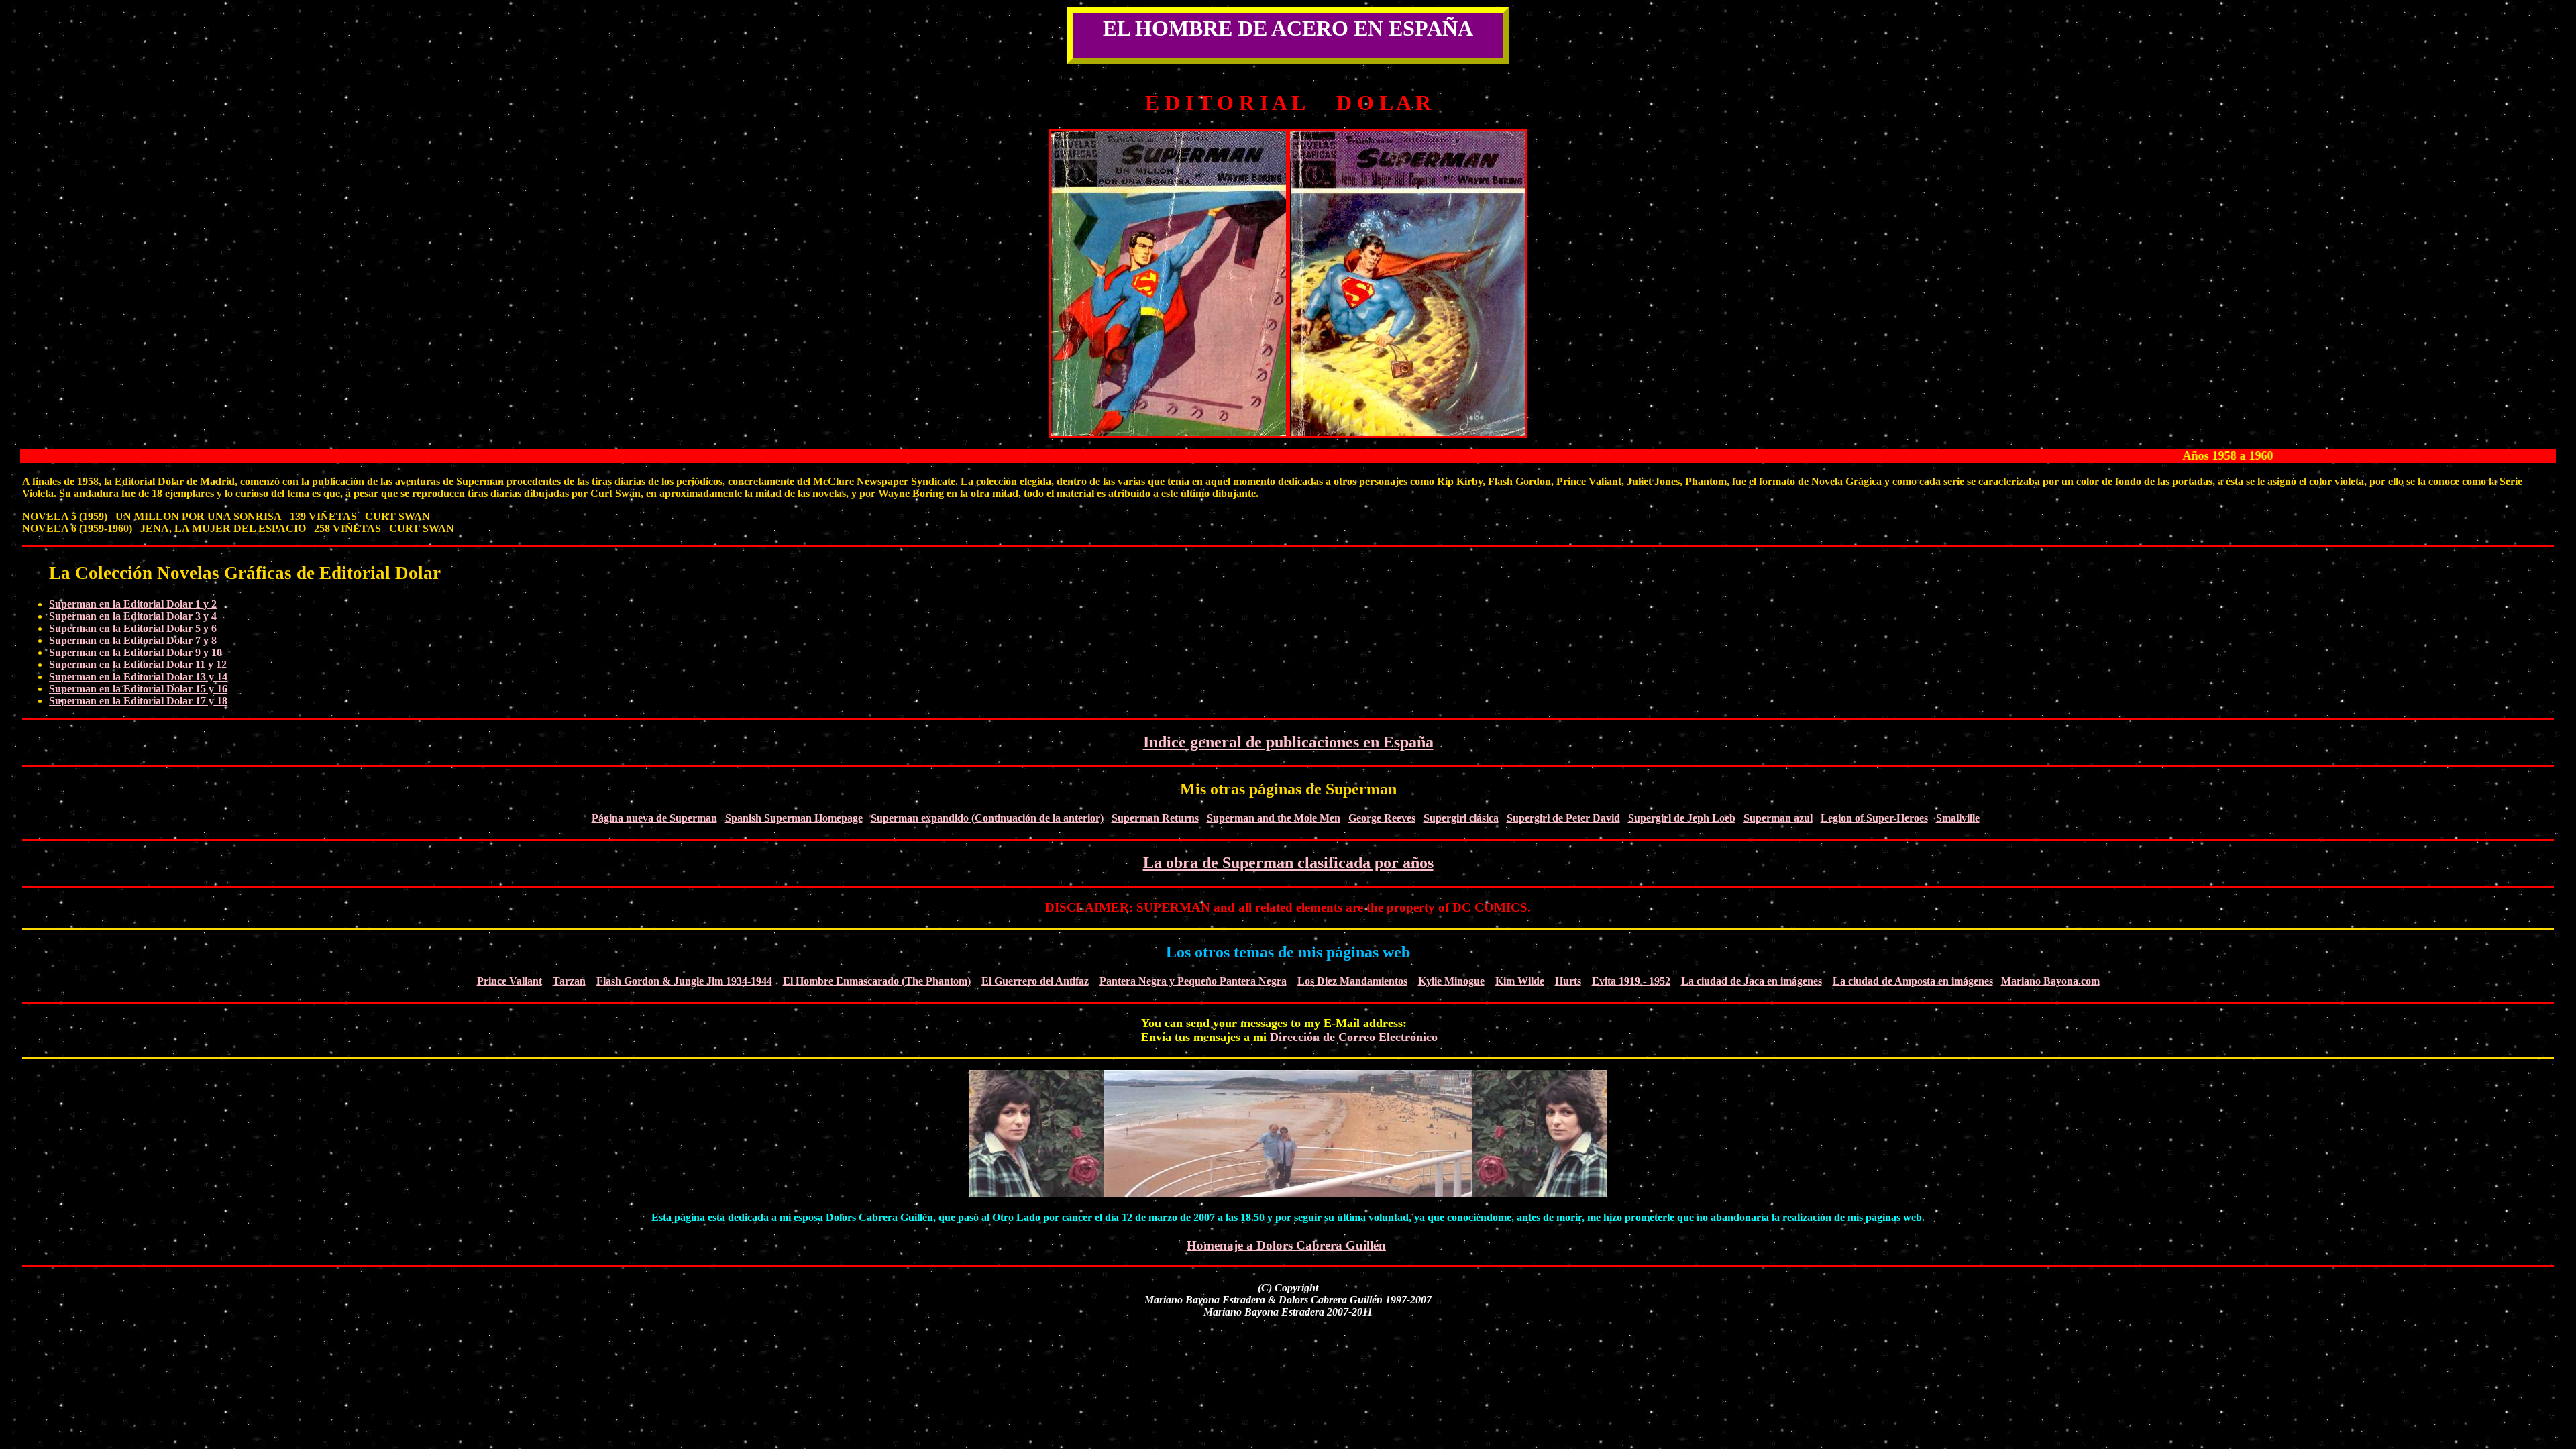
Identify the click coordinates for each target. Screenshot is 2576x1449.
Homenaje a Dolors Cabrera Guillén (1286, 1245)
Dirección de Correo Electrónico (1354, 1037)
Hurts (1568, 981)
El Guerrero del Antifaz (1035, 981)
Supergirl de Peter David (1563, 818)
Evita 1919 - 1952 (1631, 981)
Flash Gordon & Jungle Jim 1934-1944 (684, 981)
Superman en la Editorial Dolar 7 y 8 (133, 640)
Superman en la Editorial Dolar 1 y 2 (133, 604)
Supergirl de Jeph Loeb (1682, 818)
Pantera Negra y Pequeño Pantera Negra (1193, 981)
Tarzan (569, 981)
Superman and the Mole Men (1274, 818)
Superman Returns (1155, 818)
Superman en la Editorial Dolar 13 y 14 (138, 677)
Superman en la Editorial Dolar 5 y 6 (133, 628)
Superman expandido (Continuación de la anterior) (987, 818)
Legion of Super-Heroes (1874, 818)
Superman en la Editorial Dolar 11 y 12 (138, 664)
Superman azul (1778, 818)
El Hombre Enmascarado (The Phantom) (877, 981)
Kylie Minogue (1451, 981)
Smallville (1958, 818)
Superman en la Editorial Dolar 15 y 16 (138, 689)
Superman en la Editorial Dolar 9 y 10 (136, 652)
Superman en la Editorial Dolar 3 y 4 (133, 616)
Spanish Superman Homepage (794, 818)
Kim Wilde (1520, 981)
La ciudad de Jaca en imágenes (1752, 981)
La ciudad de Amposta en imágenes (1913, 981)
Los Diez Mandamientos (1352, 981)
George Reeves (1382, 818)
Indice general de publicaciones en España (1288, 742)
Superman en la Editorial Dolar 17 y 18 (138, 701)
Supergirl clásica (1461, 818)
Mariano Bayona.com (2050, 981)
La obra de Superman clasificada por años (1288, 863)
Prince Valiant (509, 981)
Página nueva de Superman (654, 818)
